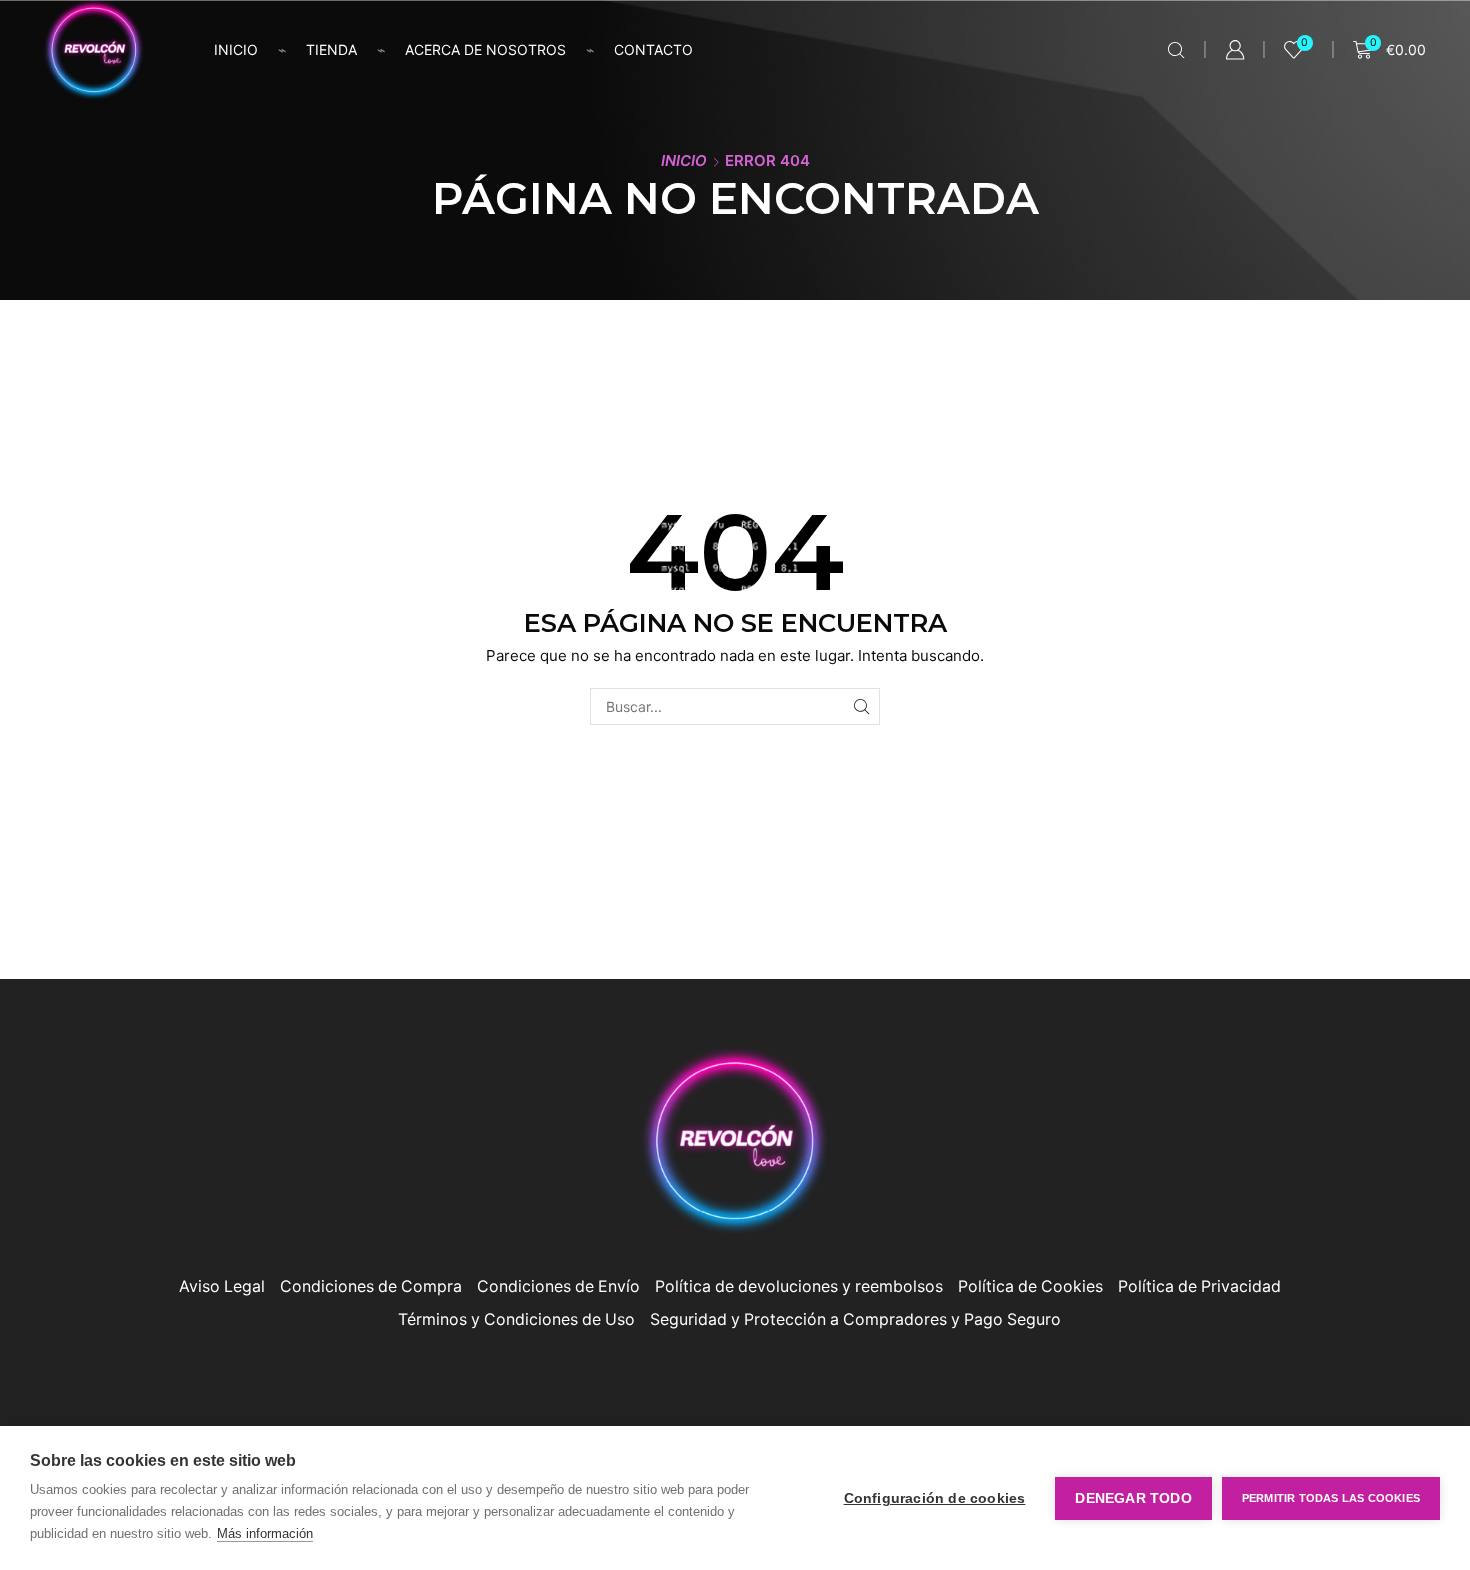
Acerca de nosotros (485, 49)
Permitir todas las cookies (1331, 1498)
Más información (265, 1533)
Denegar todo (1133, 1498)
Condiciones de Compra (371, 1286)
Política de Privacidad (1199, 1286)
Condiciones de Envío (558, 1286)
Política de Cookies (1030, 1286)
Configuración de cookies (935, 1498)
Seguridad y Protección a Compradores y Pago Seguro (855, 1319)
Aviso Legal (222, 1286)
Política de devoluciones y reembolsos (799, 1286)
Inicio (236, 49)
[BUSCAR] (861, 706)
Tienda (331, 49)
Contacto (653, 49)
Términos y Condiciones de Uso (516, 1319)
